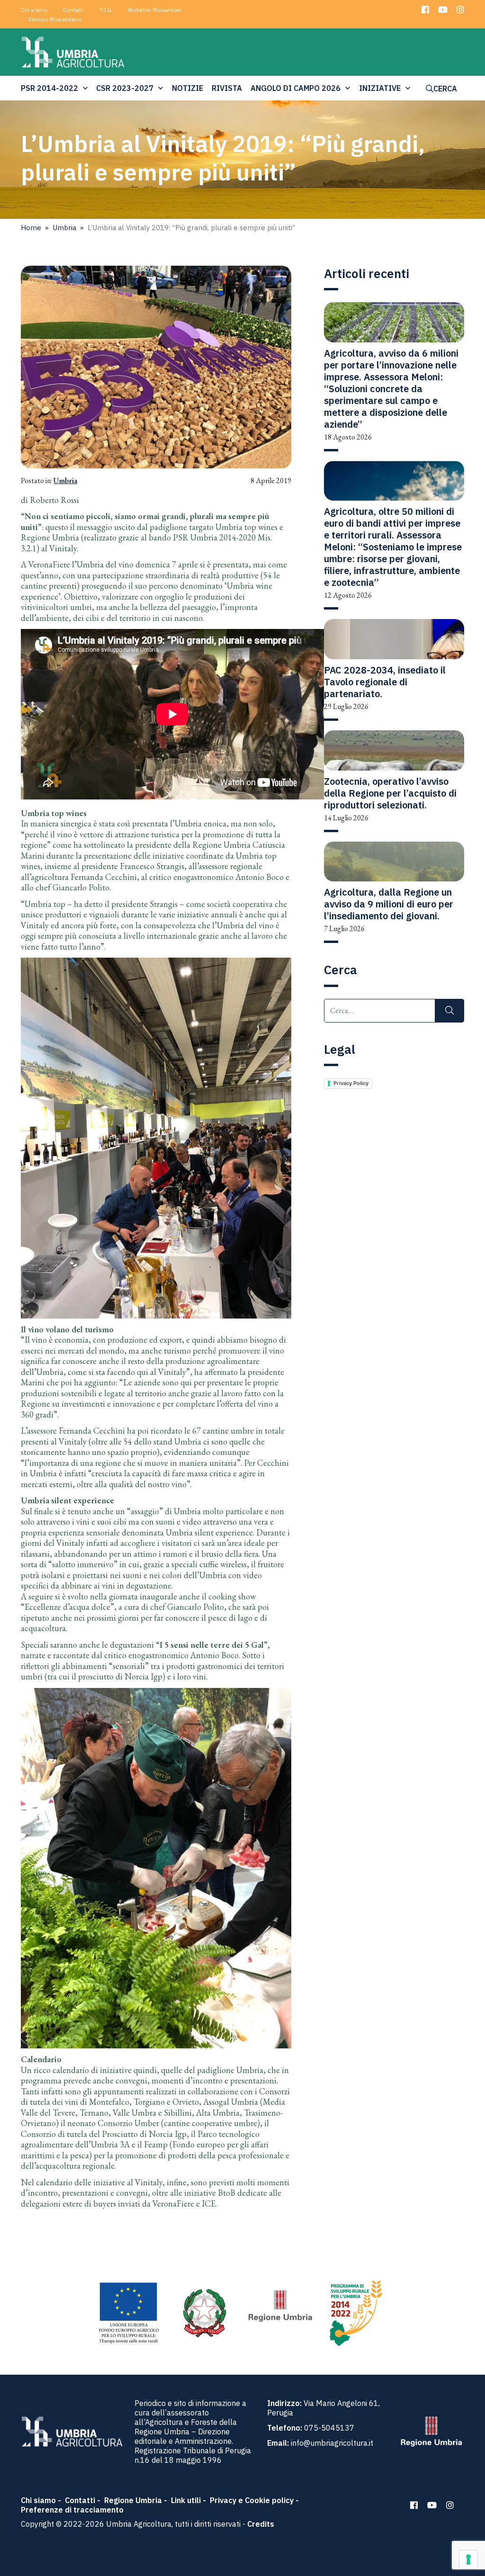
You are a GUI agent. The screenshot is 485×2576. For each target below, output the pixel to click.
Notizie (188, 88)
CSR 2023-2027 (125, 88)
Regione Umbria (133, 2500)
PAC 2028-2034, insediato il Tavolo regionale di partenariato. (385, 682)
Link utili (186, 2500)
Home (31, 228)
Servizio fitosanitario (55, 19)
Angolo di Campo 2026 (296, 88)
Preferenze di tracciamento (72, 2510)
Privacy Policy (351, 1083)
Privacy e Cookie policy (252, 2500)
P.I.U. (106, 10)
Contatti (73, 10)
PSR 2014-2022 (49, 88)
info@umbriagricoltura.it (332, 2443)
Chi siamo (34, 10)
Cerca (445, 89)
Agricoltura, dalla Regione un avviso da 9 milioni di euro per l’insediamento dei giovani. (389, 904)
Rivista (227, 88)
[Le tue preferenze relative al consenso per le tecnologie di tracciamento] (468, 2559)
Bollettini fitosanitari (155, 10)
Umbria (64, 228)
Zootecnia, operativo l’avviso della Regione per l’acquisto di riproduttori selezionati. (390, 793)
